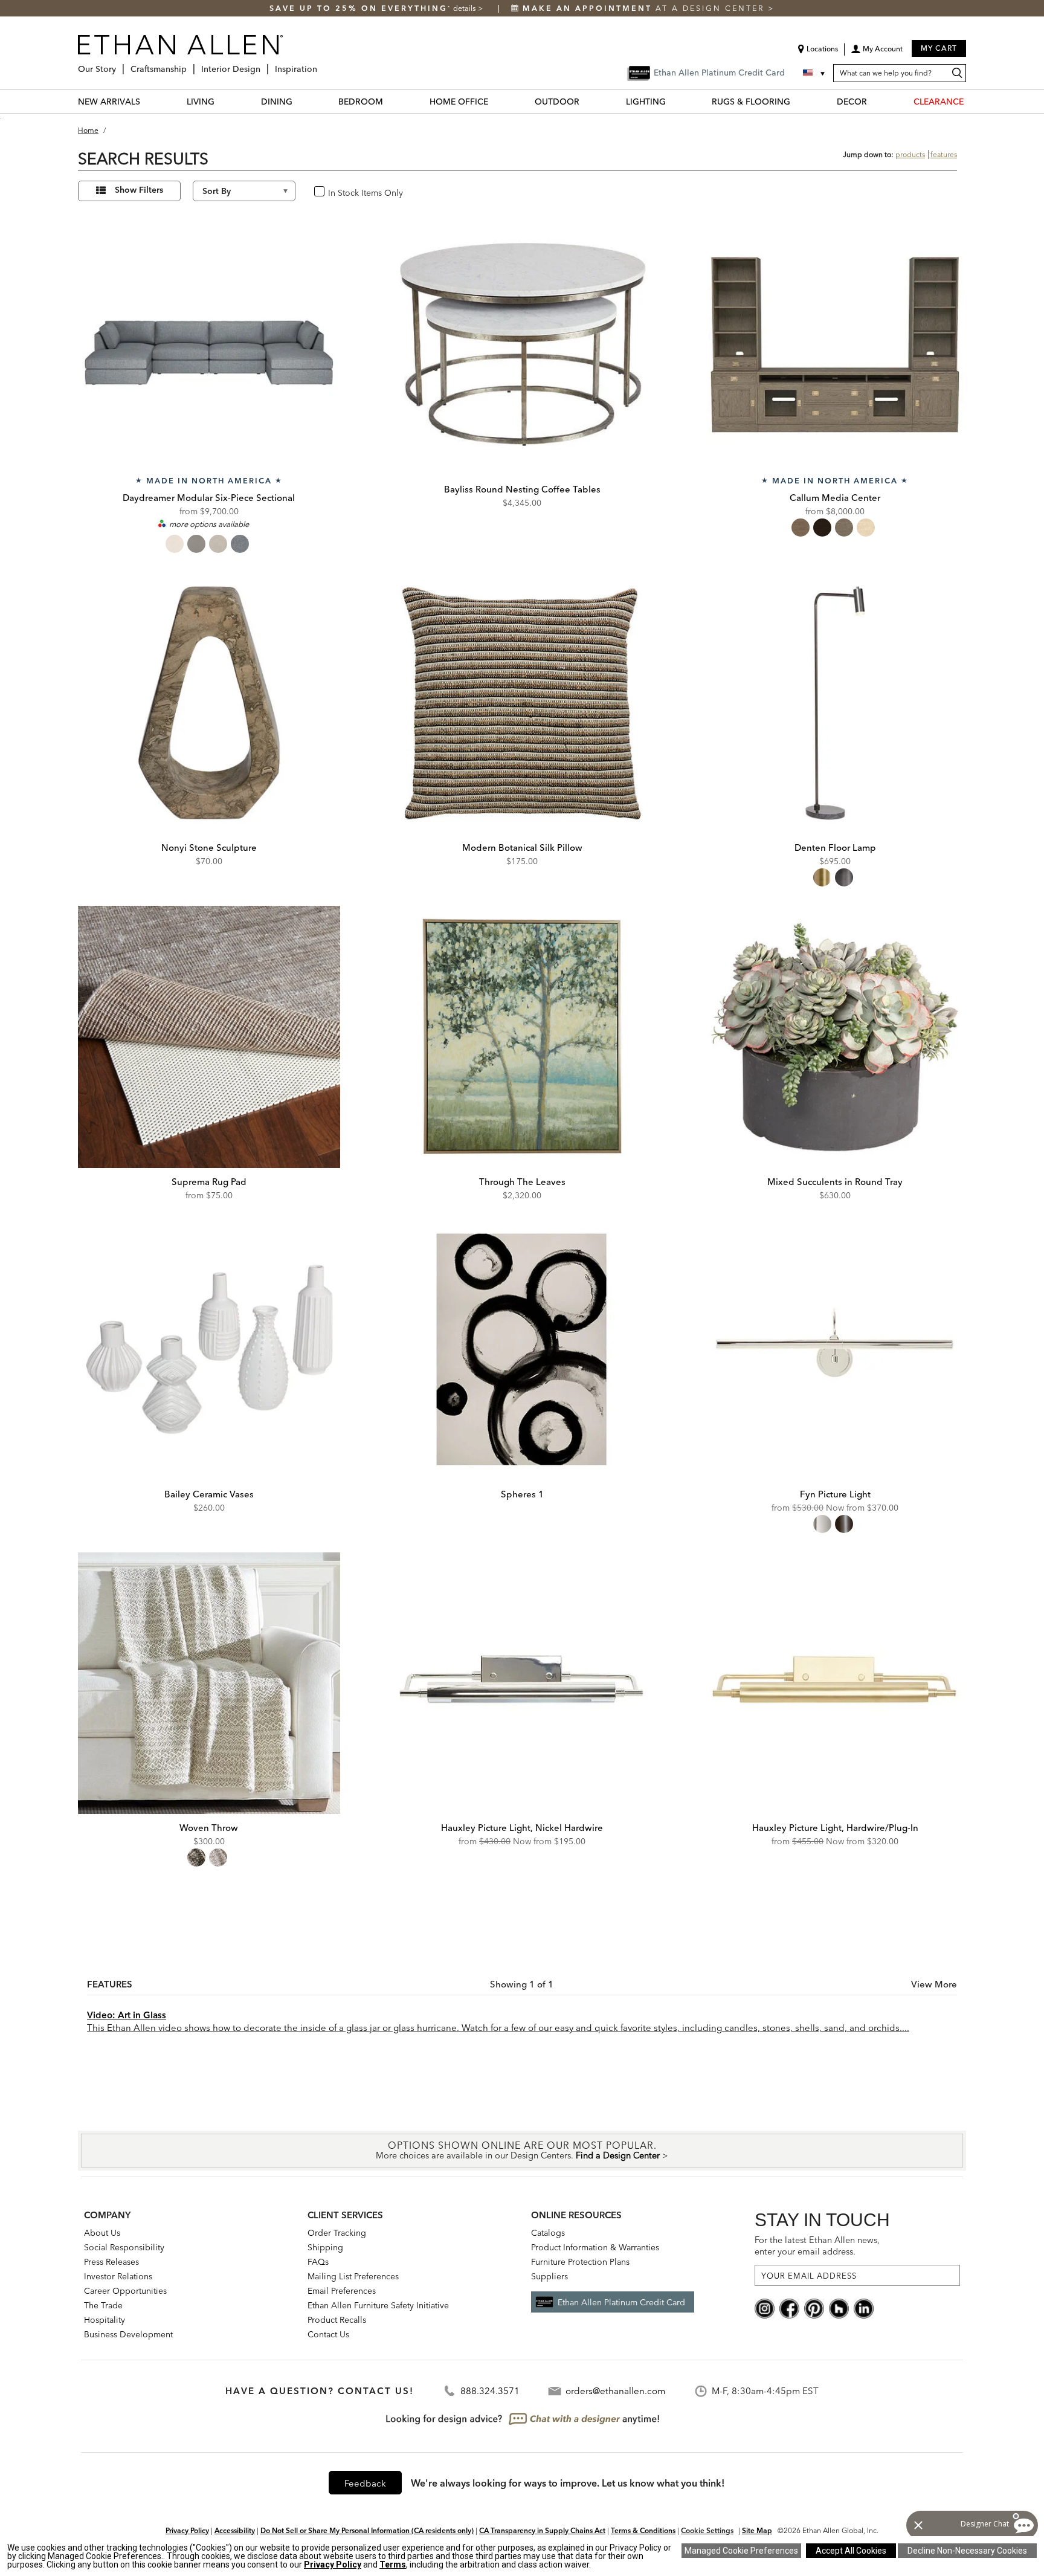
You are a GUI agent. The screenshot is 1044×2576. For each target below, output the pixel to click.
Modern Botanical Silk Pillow (522, 847)
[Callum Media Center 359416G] (835, 344)
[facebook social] (789, 2308)
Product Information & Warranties (595, 2247)
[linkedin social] (864, 2308)
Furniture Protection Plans (580, 2262)
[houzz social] (839, 2308)
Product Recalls (337, 2320)
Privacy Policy (187, 2530)
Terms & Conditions (643, 2530)
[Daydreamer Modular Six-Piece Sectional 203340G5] (209, 344)
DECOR (852, 102)
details (466, 8)
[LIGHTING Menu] (673, 101)
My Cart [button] (939, 48)
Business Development (128, 2334)
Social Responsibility (124, 2247)
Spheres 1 (522, 1494)
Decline (967, 2551)
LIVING (201, 102)
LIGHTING (646, 102)
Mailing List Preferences (353, 2276)
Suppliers (549, 2276)
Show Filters (139, 190)
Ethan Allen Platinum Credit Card (621, 2302)
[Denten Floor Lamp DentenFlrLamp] (835, 703)
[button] (877, 53)
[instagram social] (765, 2308)
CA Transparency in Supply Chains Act (542, 2530)
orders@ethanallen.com (615, 2391)
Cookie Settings (707, 2530)
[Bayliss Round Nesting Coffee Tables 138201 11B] (522, 344)
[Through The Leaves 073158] (522, 1037)
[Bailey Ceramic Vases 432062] (209, 1349)
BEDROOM (361, 102)
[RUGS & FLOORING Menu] (797, 101)
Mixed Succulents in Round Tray (835, 1182)
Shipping (325, 2247)
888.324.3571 (490, 2391)
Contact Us (328, 2334)
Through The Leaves (522, 1182)
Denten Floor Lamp (835, 847)
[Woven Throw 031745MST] (209, 1683)
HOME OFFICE (459, 102)
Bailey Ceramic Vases (209, 1494)
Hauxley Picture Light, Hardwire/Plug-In (835, 1828)
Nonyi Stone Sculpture (209, 847)
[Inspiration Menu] (321, 64)
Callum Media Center (835, 498)
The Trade (103, 2305)
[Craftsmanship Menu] (190, 64)
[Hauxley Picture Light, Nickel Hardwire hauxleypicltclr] (522, 1683)
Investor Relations (118, 2276)
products (910, 154)
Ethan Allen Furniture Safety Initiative (378, 2305)
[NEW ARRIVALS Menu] (147, 101)
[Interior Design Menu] (264, 64)
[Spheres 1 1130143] (522, 1349)
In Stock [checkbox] (340, 192)
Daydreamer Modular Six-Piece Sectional (209, 498)
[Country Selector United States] (815, 73)
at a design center (645, 8)
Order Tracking (337, 2233)
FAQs (318, 2262)
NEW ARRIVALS (109, 102)
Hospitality (105, 2320)
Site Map (757, 2530)
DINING (277, 102)
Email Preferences (342, 2291)
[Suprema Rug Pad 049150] (209, 1037)
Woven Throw (209, 1828)
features (944, 154)
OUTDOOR (557, 102)
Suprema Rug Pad (209, 1182)
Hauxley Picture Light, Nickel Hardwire (522, 1828)
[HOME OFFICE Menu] (495, 101)
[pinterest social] (814, 2308)
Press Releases (111, 2262)
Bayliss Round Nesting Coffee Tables (522, 489)
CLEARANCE (939, 102)
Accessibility (235, 2530)
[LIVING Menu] (222, 101)
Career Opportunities (125, 2291)
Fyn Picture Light (835, 1494)
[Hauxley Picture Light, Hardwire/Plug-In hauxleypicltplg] (835, 1683)
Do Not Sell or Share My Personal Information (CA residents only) (367, 2530)
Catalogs (548, 2233)
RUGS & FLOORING (751, 102)
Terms (393, 2565)
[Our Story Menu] (120, 64)
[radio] (175, 544)
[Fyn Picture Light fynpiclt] (835, 1349)
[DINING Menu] (300, 101)
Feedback (365, 2483)
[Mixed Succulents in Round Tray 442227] (835, 1037)
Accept (851, 2551)
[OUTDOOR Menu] (587, 101)
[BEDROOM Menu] (390, 101)
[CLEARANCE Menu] (971, 101)
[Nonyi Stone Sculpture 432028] (209, 703)
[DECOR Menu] (874, 101)
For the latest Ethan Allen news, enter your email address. (817, 2246)
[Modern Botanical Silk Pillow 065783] (522, 703)
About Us (102, 2233)
